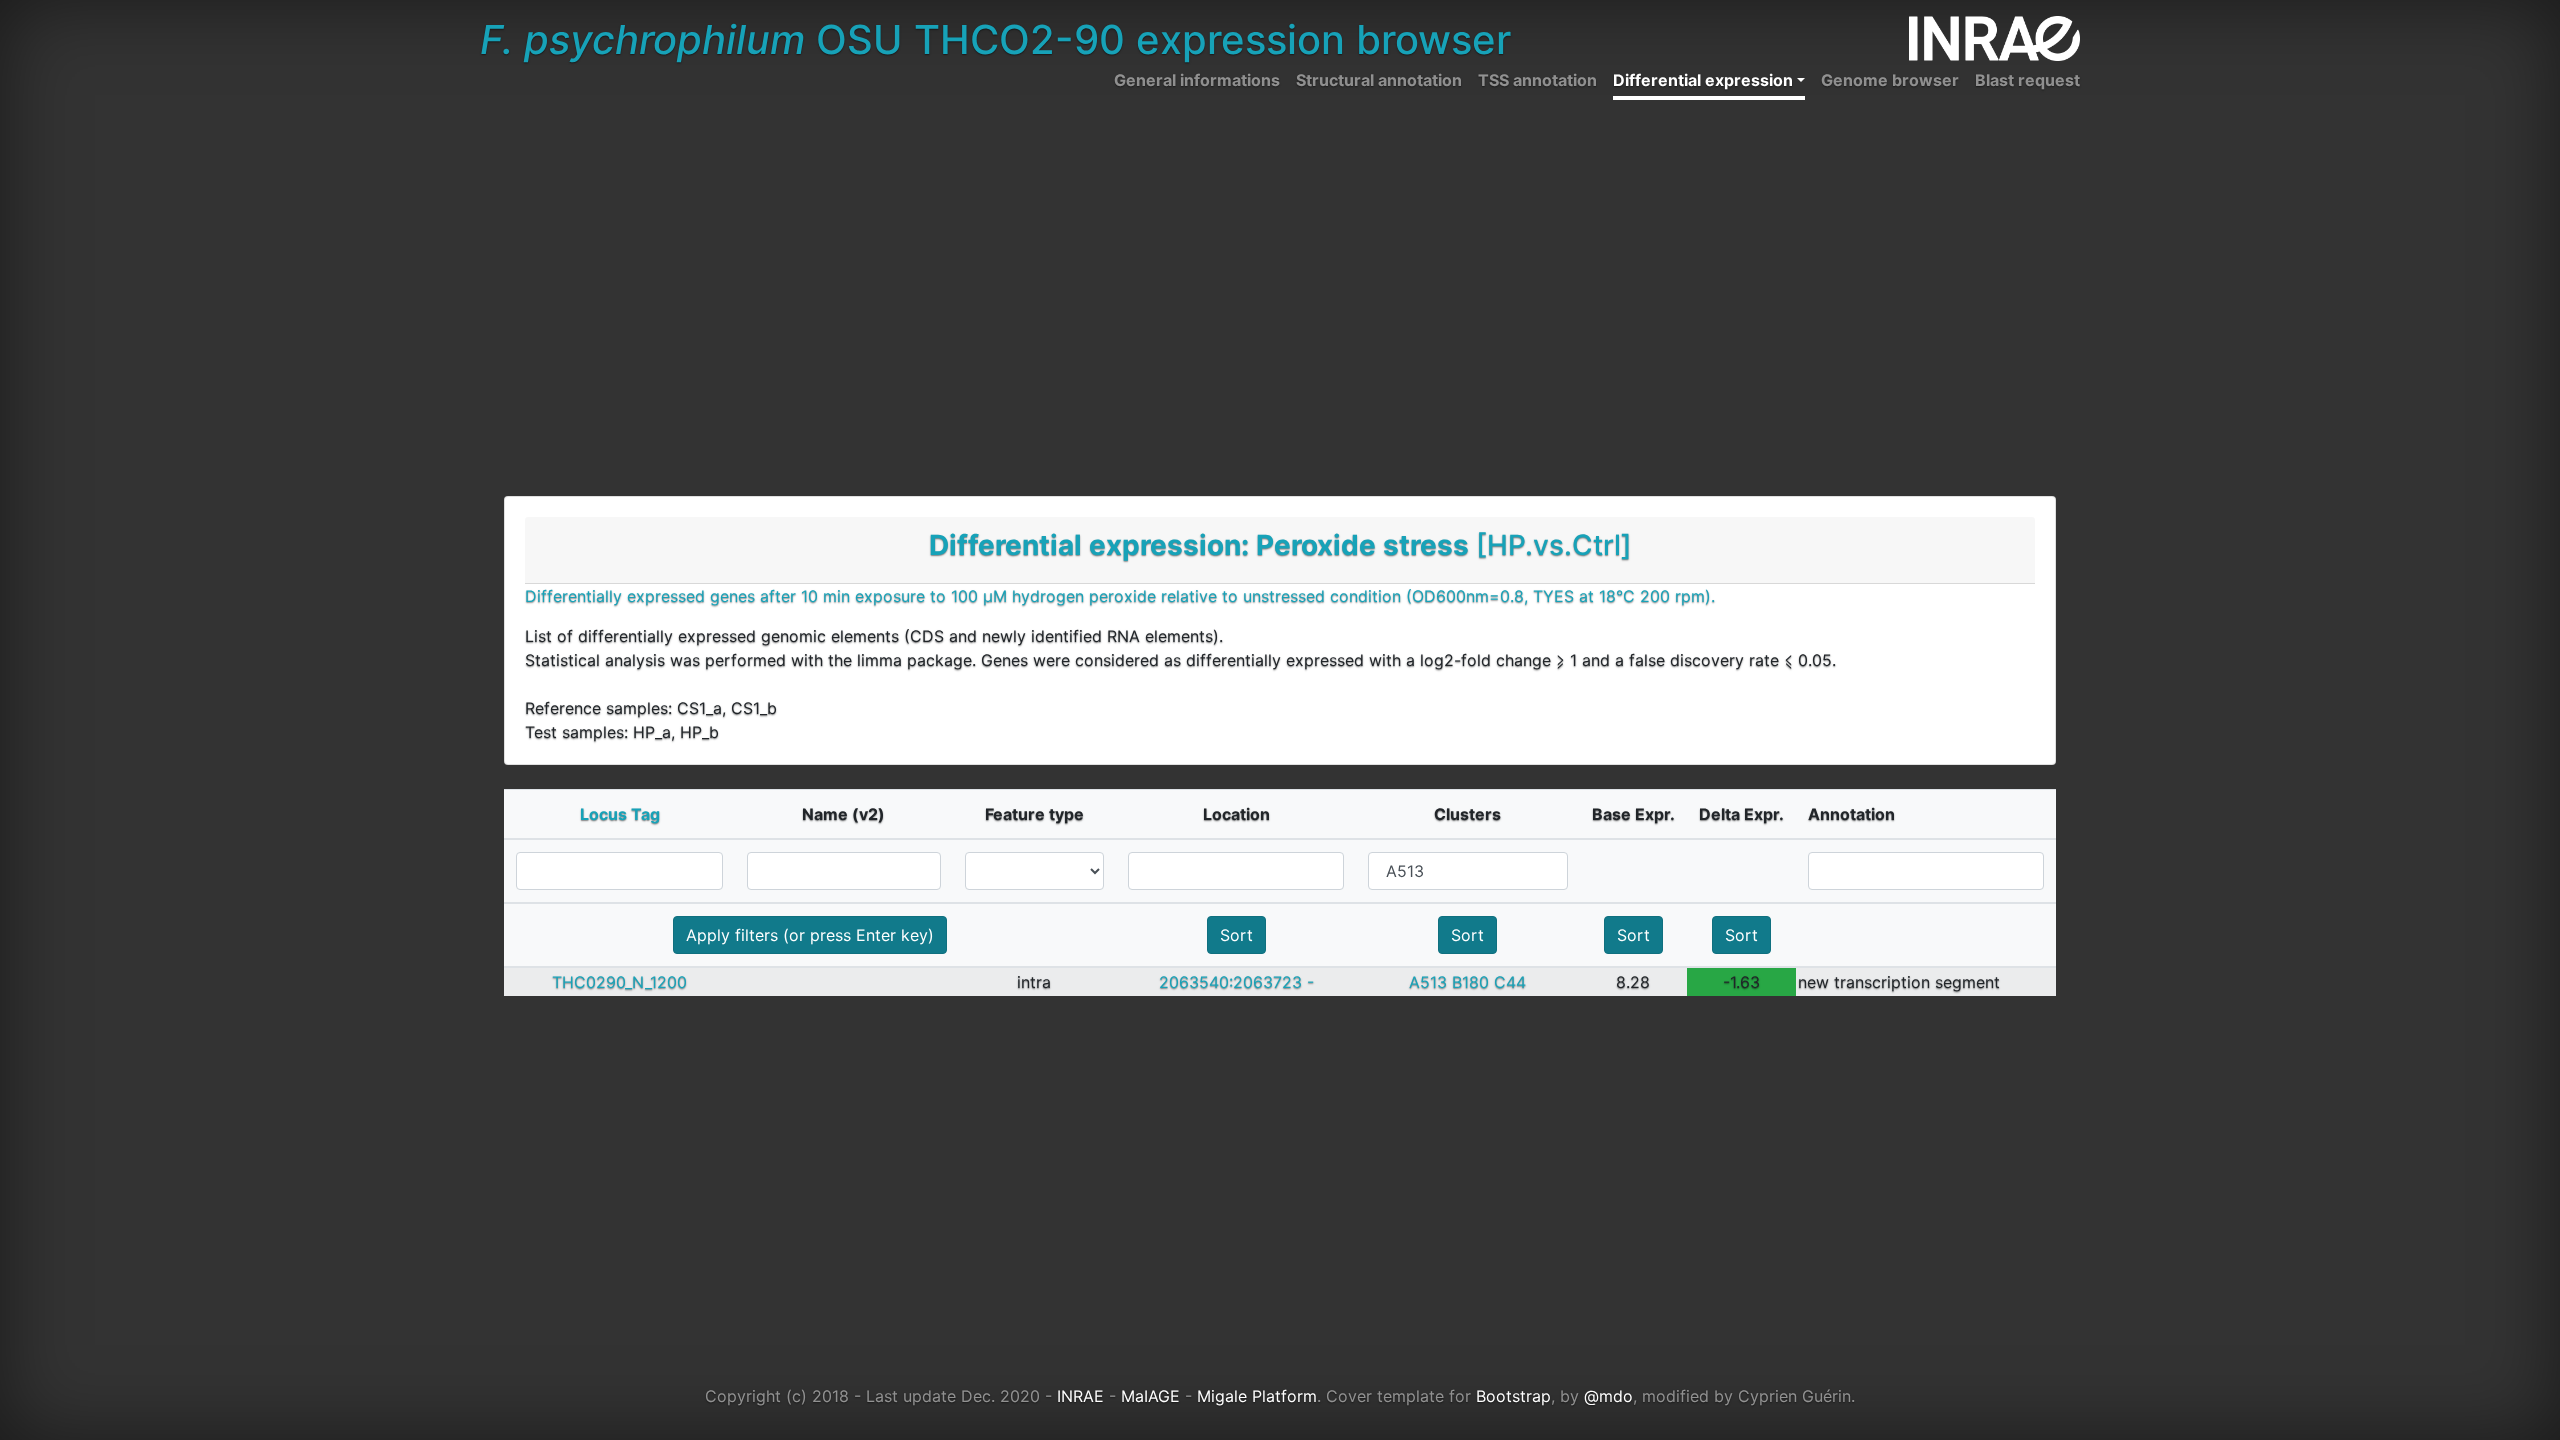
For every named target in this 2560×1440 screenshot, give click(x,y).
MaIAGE (1150, 1396)
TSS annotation (1537, 80)
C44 (1510, 982)
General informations (1197, 80)
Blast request (2027, 80)
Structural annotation (1379, 80)
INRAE (1080, 1396)
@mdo (1608, 1396)
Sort (1236, 935)
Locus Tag (620, 814)
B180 (1470, 982)
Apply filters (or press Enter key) (810, 935)
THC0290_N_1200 (619, 982)
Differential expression (1703, 80)
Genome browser (1890, 80)
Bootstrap (1513, 1396)
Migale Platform (1257, 1396)
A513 (1428, 982)
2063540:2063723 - (1236, 982)
